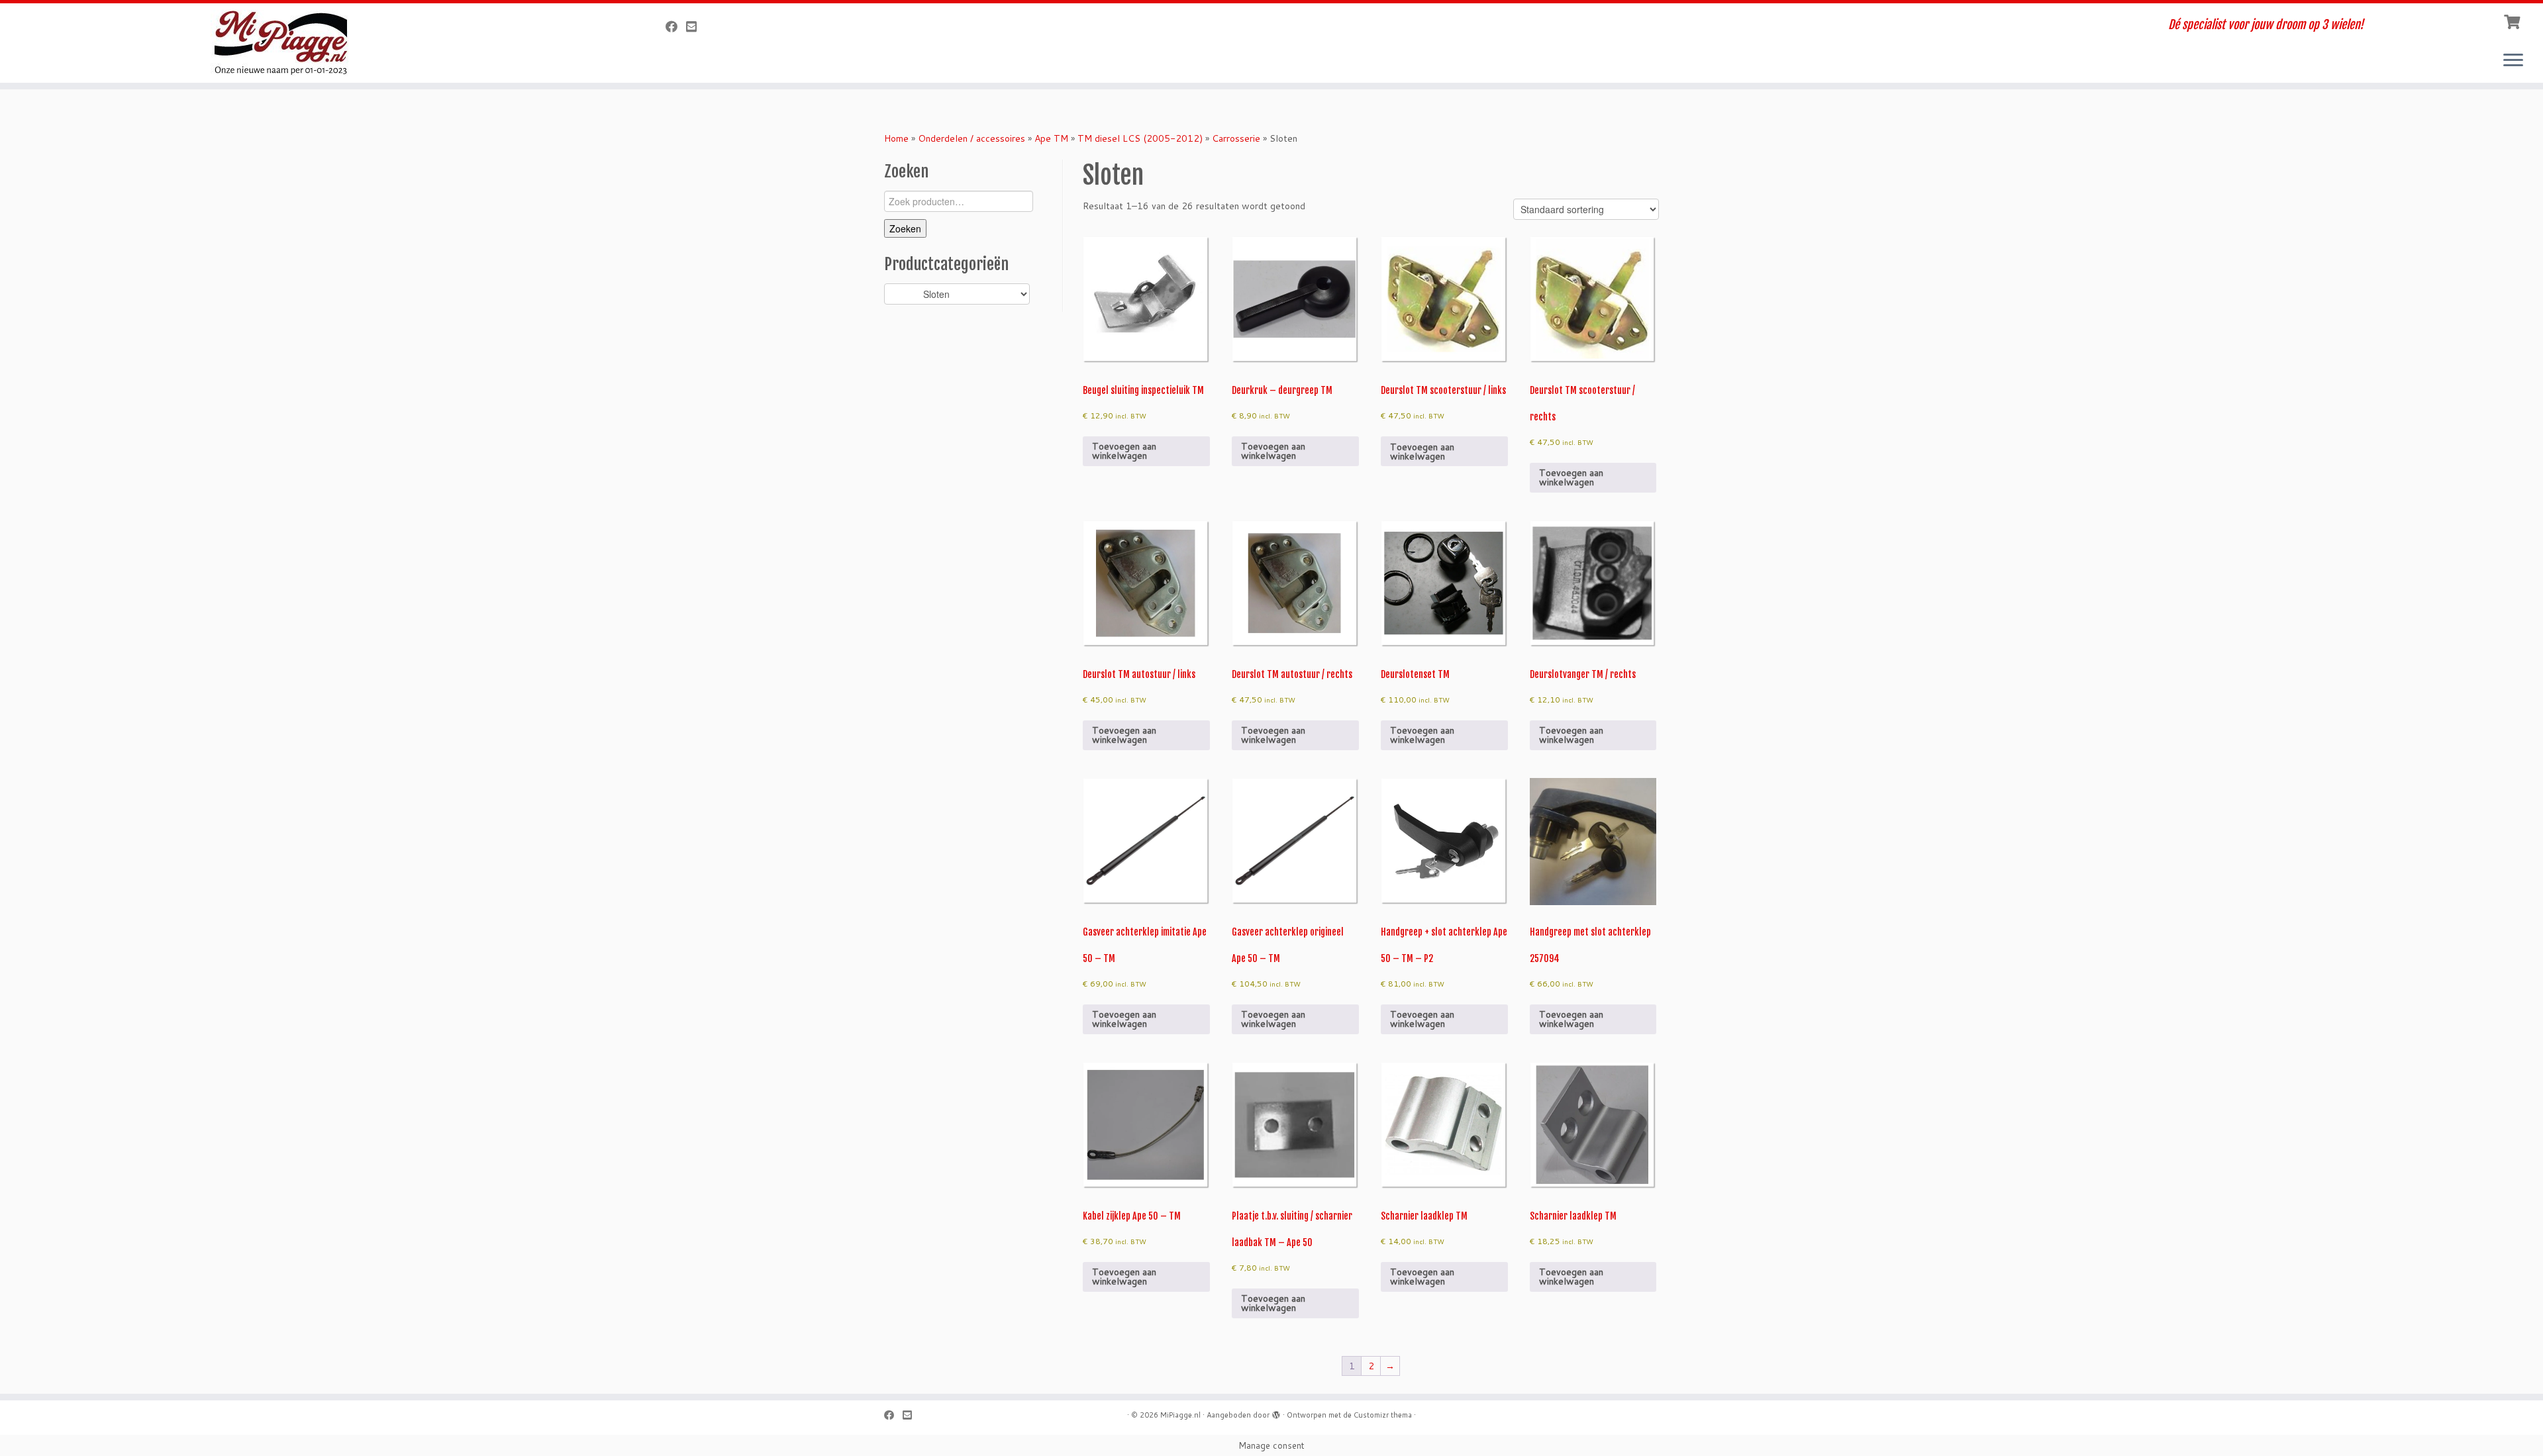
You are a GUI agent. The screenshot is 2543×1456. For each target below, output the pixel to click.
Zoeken (905, 228)
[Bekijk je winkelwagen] (2514, 21)
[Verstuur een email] (696, 26)
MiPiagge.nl (1180, 1415)
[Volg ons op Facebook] (676, 26)
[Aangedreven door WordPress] (1276, 1412)
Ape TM (1051, 138)
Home (896, 138)
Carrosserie (1236, 138)
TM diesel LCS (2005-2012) (1140, 138)
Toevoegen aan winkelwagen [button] (1124, 451)
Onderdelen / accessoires (972, 138)
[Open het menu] (2513, 61)
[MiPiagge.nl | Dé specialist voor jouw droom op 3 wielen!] (293, 43)
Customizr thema (1383, 1415)
